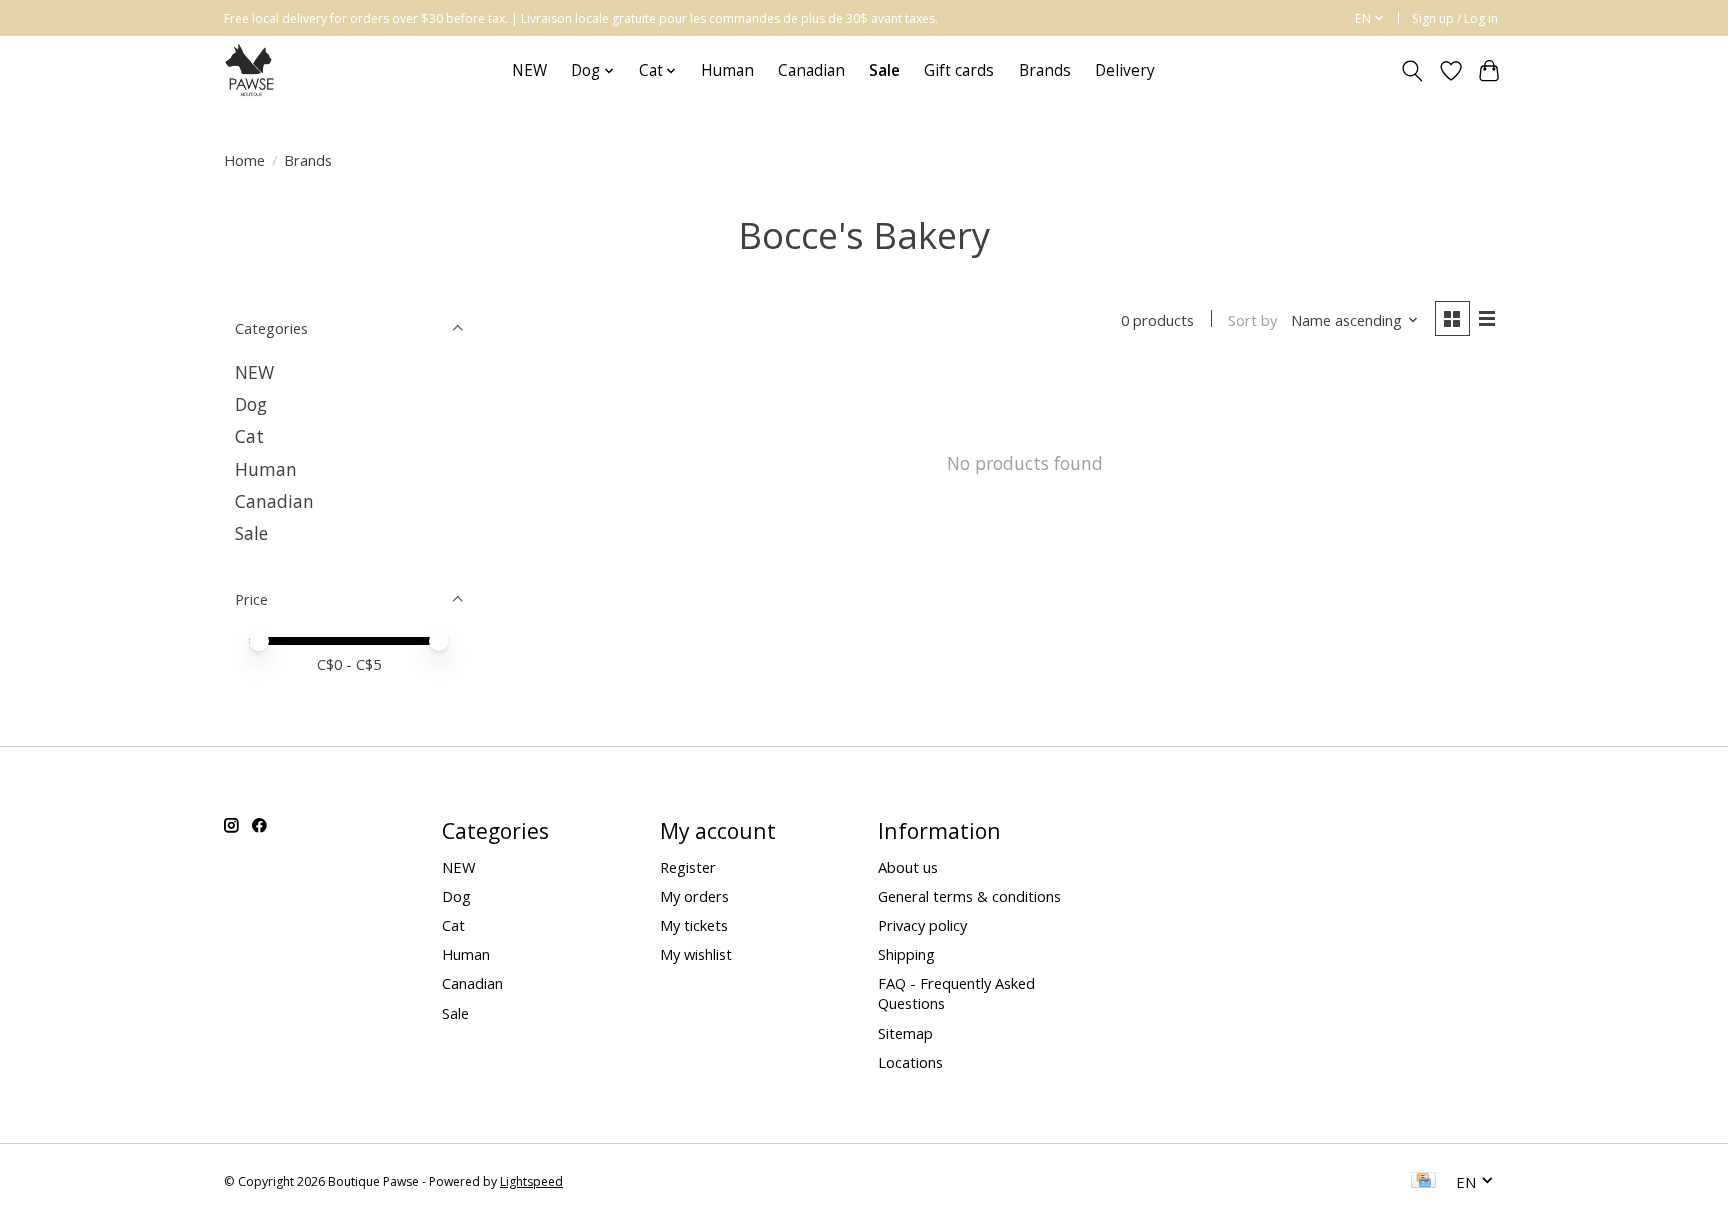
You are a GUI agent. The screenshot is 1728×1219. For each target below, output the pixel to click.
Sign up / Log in (1455, 18)
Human (727, 70)
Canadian (811, 70)
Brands (1045, 70)
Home (244, 160)
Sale (251, 533)
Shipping (906, 954)
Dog (251, 404)
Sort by (1252, 320)
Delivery (1125, 70)
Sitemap (905, 1033)
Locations (910, 1062)
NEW (529, 70)
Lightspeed (531, 1181)
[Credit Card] (1423, 1182)
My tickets (694, 925)
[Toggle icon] (1412, 71)
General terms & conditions (969, 896)
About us (908, 867)
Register (688, 867)
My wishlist (696, 954)
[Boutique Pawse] (251, 70)
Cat (249, 436)
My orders (694, 896)
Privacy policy (922, 925)
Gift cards (959, 70)
